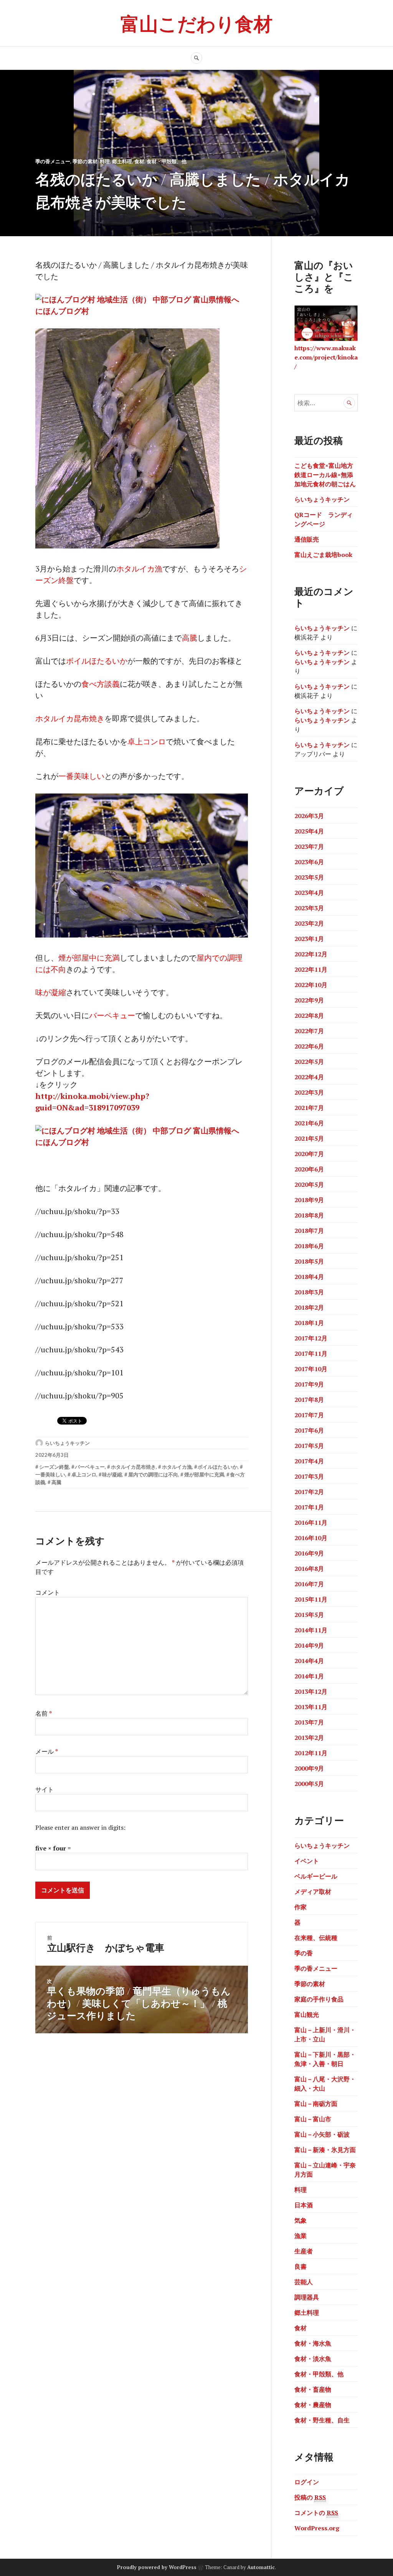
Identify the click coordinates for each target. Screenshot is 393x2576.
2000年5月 (309, 1784)
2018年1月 (309, 1323)
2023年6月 (309, 862)
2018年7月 (309, 1231)
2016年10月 (311, 1538)
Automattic (261, 2567)
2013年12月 (311, 1691)
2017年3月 (309, 1476)
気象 (301, 2220)
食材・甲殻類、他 (167, 161)
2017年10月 (311, 1369)
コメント (48, 1592)
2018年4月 (309, 1277)
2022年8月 (309, 1015)
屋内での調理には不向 (153, 1474)
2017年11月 (311, 1353)
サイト (45, 1789)
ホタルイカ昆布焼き (133, 1467)
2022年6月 (309, 1046)
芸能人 (304, 2282)
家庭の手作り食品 (319, 1999)
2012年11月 (311, 1753)
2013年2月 (309, 1738)
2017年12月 (311, 1338)
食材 (139, 161)
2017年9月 (309, 1384)
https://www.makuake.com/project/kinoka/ (326, 357)
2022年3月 (309, 1092)
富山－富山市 (313, 2119)
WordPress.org (317, 2528)
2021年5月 (309, 1138)
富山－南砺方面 (316, 2104)
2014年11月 (311, 1630)
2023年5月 (309, 877)
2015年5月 (309, 1615)
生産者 (304, 2251)
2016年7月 (309, 1584)
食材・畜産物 (313, 2389)
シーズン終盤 (54, 1467)
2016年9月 (309, 1553)
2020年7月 (309, 1154)
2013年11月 (311, 1707)
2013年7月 (309, 1722)
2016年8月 (309, 1569)
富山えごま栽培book (323, 555)
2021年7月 (309, 1108)
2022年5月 (309, 1062)
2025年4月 (309, 831)
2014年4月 (309, 1661)
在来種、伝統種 (316, 1938)
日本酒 (304, 2205)
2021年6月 (309, 1123)
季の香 (304, 1953)
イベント (307, 1861)
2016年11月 (311, 1522)
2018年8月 (309, 1215)
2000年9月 (309, 1768)
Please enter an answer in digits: (80, 1827)
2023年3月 (309, 908)
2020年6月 (309, 1169)
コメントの (316, 2513)
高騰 (56, 1482)
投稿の (310, 2497)
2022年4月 (309, 1077)
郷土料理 (122, 161)
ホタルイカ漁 (177, 1467)
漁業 (301, 2236)
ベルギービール (316, 1876)
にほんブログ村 (62, 311)
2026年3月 (309, 816)
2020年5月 (309, 1184)
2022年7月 (309, 1031)
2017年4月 (309, 1461)
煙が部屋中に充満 (204, 1474)
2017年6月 (309, 1430)
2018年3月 (309, 1292)
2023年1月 (309, 939)
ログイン (307, 2482)
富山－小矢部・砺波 (322, 2134)
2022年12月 (311, 954)
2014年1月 (309, 1676)
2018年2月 (309, 1307)
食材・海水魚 (313, 2343)
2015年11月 (311, 1599)
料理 (105, 161)
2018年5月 (309, 1261)
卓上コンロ (84, 1474)
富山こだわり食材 (196, 23)
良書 (301, 2266)
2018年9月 (309, 1200)
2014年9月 (309, 1645)
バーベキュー (90, 1467)
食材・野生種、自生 (322, 2420)
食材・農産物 (313, 2405)
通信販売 (307, 539)
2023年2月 (309, 923)
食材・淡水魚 (313, 2359)
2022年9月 (309, 1000)
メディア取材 (313, 1892)
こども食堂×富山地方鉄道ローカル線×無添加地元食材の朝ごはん (325, 475)
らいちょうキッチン (67, 1443)
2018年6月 (309, 1246)
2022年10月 (311, 985)
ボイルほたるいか (218, 1467)
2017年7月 (309, 1415)
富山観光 (307, 2014)
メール (47, 1751)
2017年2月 (309, 1492)
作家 (301, 1907)
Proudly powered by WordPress (157, 2567)
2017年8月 (309, 1400)
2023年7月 (309, 847)
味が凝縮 (112, 1474)
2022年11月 (311, 969)
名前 (44, 1713)
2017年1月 (309, 1507)
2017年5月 (309, 1446)
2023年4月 (309, 893)
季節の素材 (85, 161)
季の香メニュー (53, 161)
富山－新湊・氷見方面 (325, 2150)
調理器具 (307, 2297)
